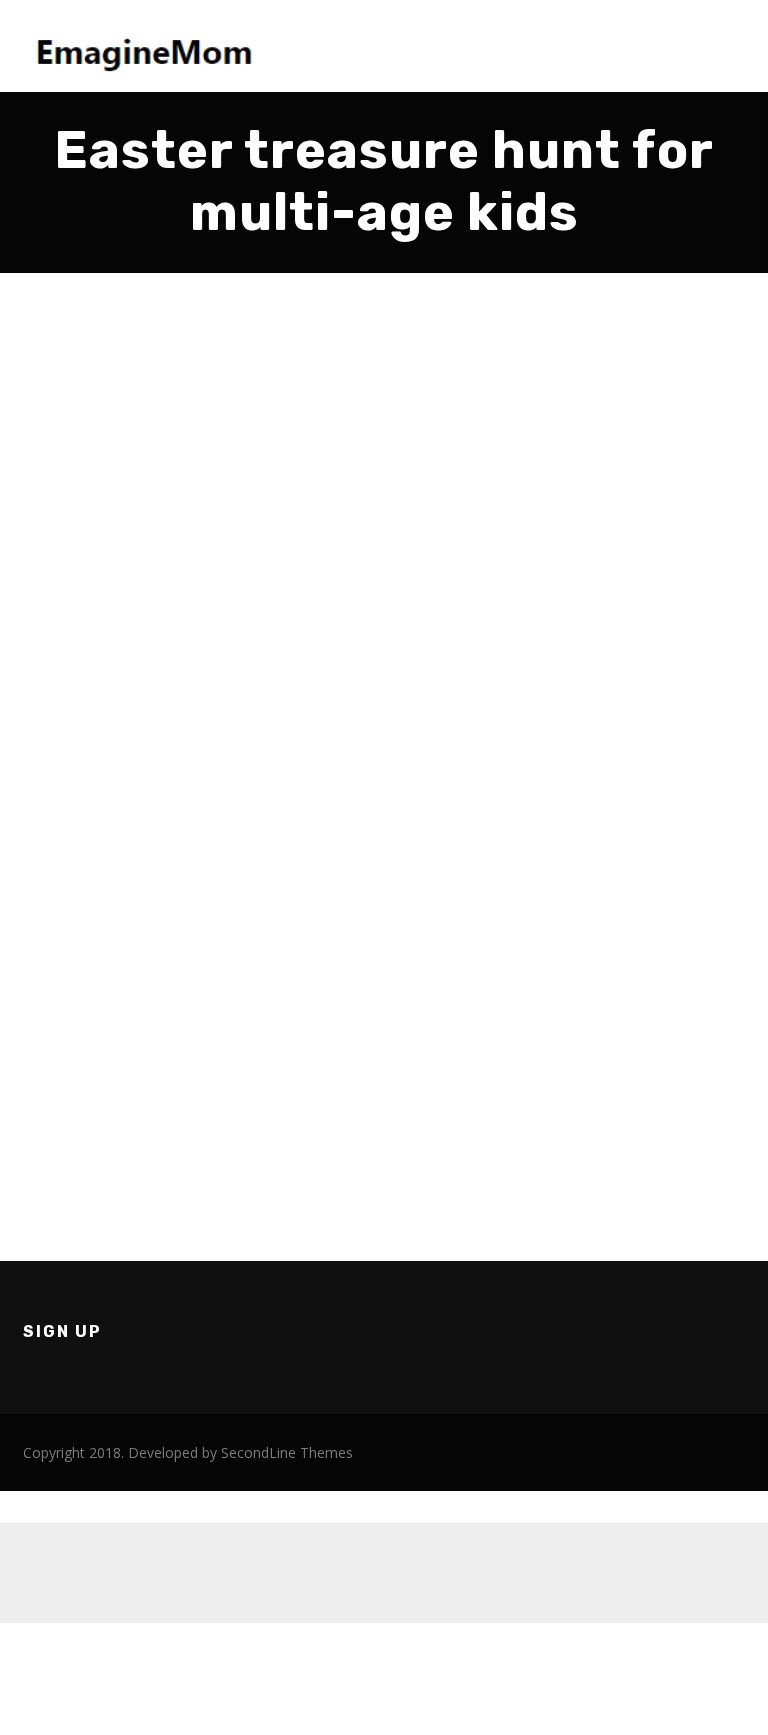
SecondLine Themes (287, 1452)
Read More (77, 1093)
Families (66, 741)
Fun (113, 741)
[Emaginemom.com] (148, 46)
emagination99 (91, 719)
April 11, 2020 (84, 697)
